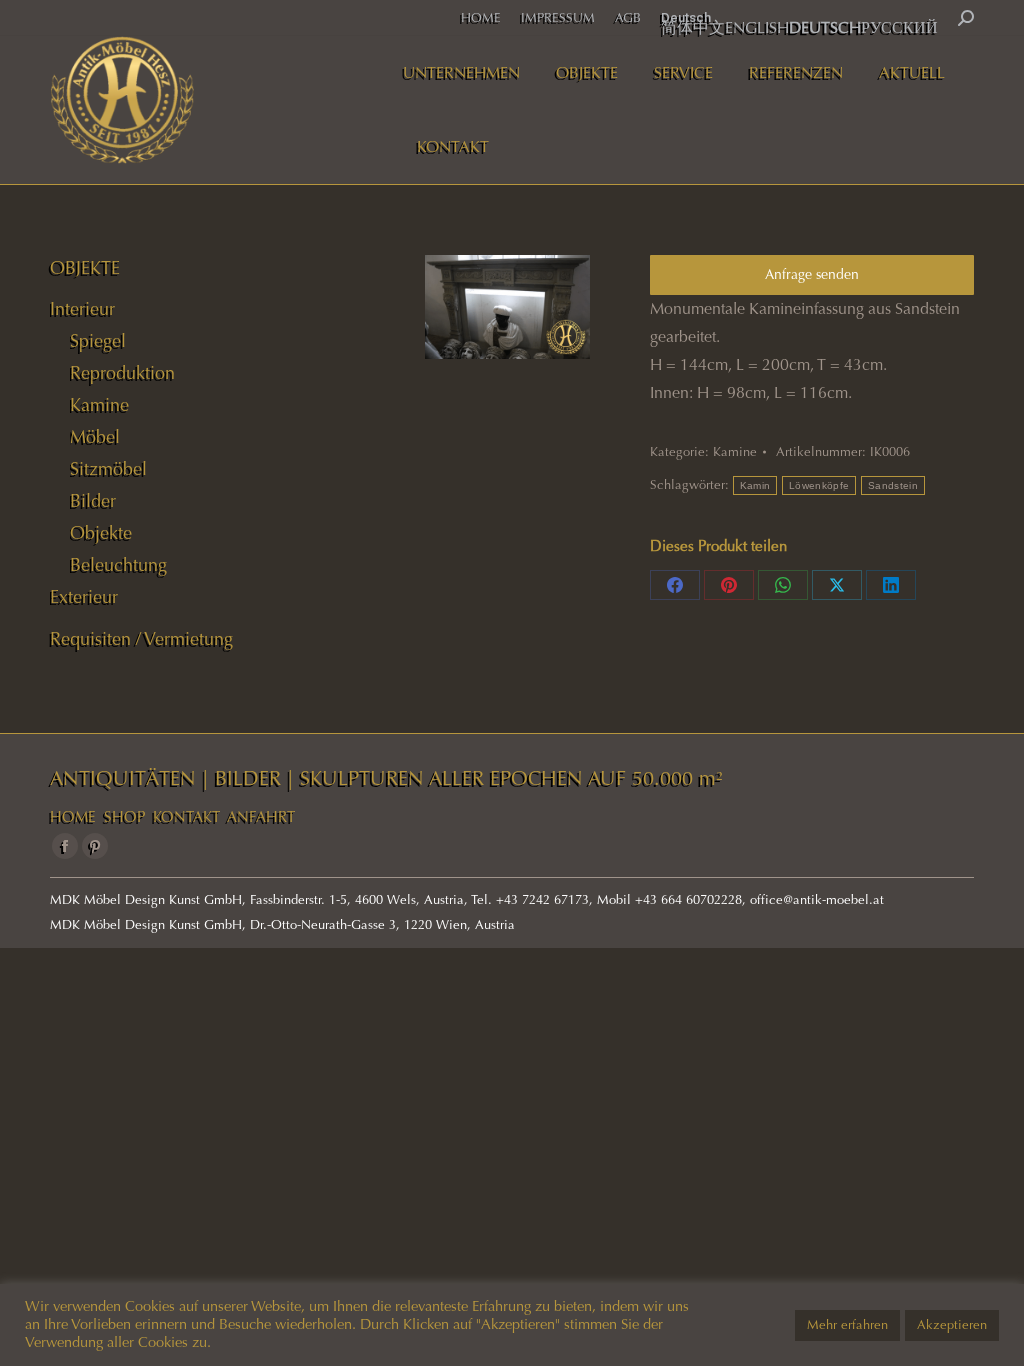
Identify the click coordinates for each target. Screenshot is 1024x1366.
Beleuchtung (118, 565)
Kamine (735, 452)
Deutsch (686, 17)
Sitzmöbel (108, 469)
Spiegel (98, 341)
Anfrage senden (812, 274)
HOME (73, 817)
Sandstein (893, 485)
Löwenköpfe (819, 485)
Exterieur (84, 597)
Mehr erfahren (847, 1325)
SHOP (124, 817)
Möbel (95, 437)
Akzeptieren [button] (952, 1325)
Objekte (101, 533)
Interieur (82, 309)
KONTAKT (186, 817)
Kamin (755, 485)
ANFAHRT (261, 817)
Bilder (93, 501)
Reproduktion (122, 373)
